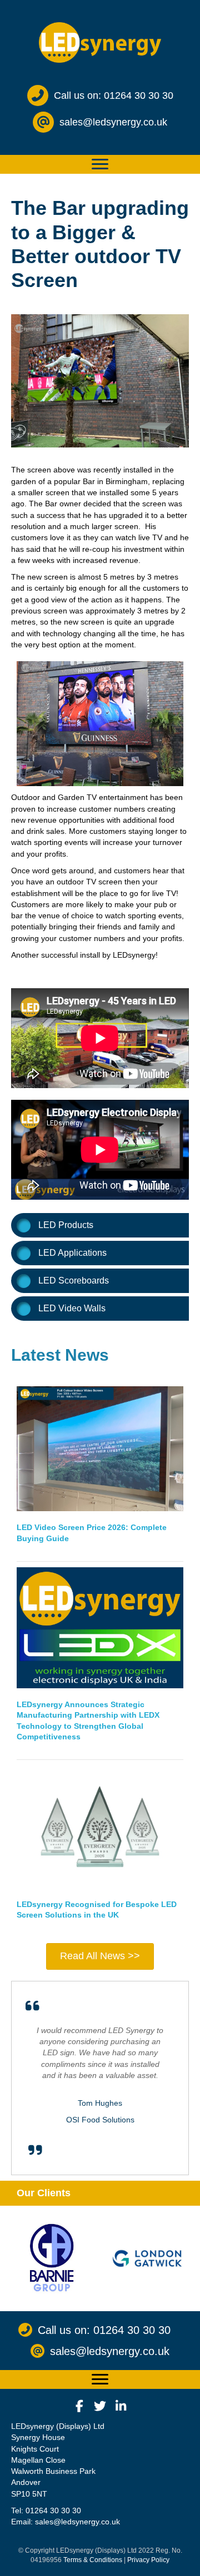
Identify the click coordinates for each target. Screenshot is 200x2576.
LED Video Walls (72, 1308)
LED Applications (72, 1253)
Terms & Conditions (93, 2560)
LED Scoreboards (74, 1281)
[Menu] (100, 164)
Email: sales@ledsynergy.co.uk (66, 2522)
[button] (79, 2406)
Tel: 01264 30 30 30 (46, 2510)
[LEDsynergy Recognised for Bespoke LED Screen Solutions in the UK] (100, 1826)
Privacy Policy (148, 2560)
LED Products (66, 1225)
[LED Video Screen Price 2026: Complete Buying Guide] (100, 1448)
